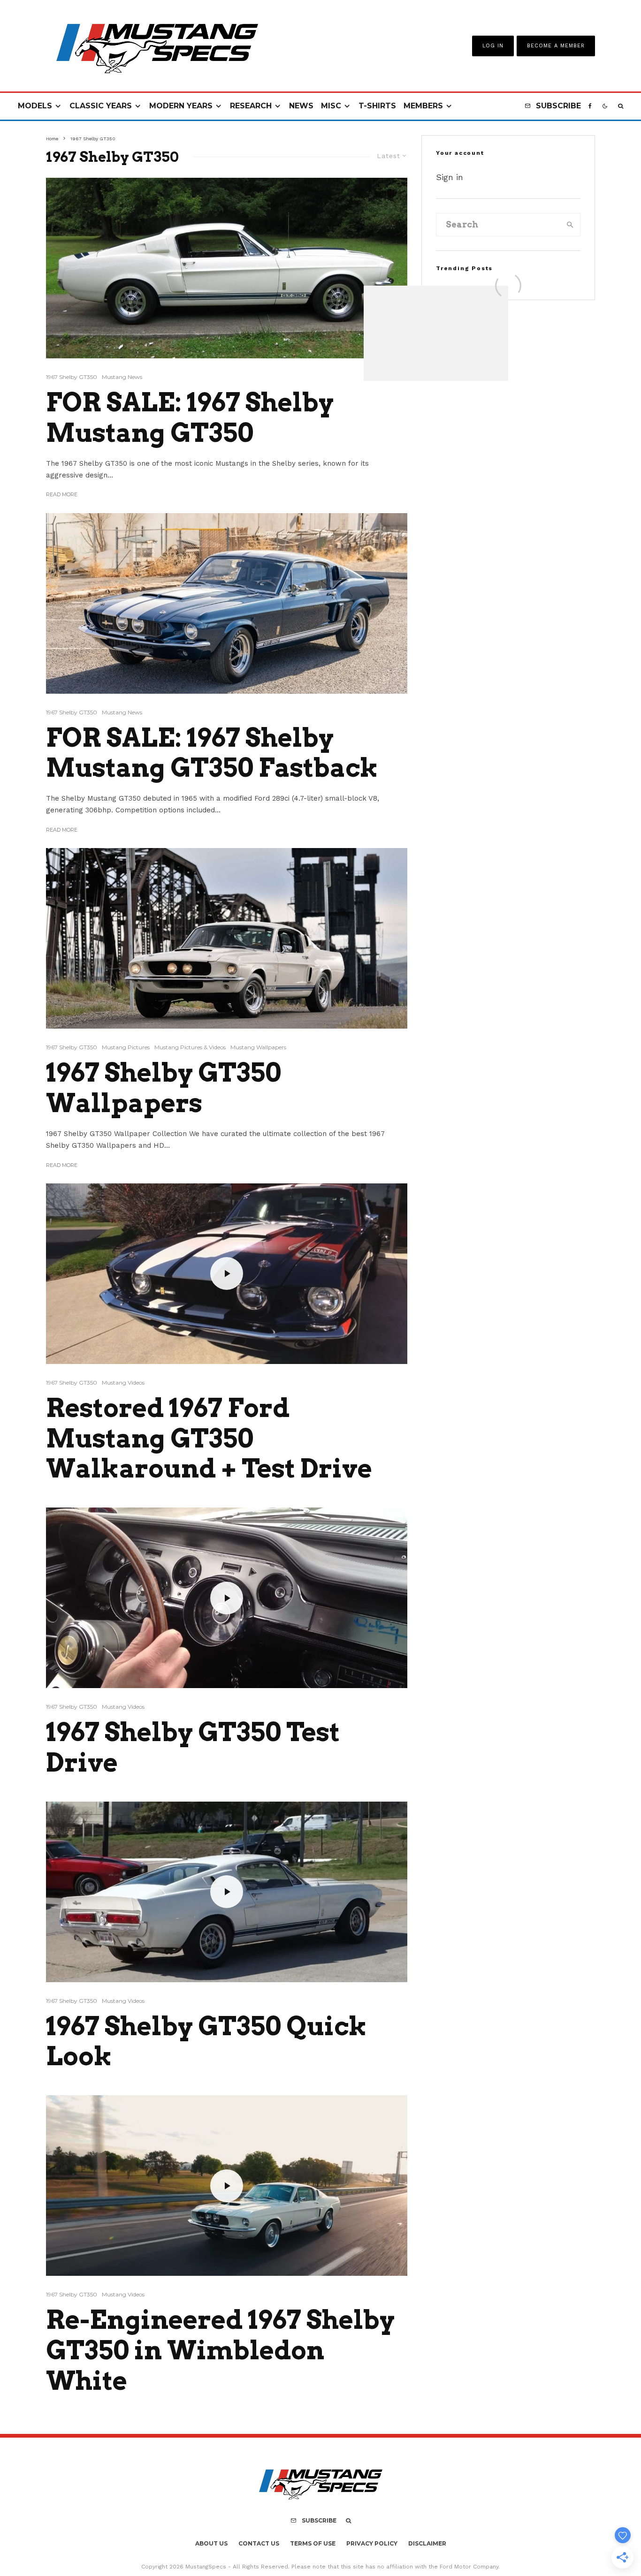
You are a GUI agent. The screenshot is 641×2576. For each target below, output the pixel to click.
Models (35, 106)
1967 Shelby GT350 (72, 377)
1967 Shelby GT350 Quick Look (206, 2042)
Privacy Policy (372, 2543)
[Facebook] (590, 106)
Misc (331, 106)
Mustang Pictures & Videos (190, 1047)
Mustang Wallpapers (258, 1047)
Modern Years (181, 106)
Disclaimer (427, 2543)
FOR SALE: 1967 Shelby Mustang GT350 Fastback (212, 753)
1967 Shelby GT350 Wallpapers (164, 1088)
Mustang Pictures (126, 1047)
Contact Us (259, 2543)
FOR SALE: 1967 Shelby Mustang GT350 (190, 418)
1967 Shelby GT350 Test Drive (193, 1747)
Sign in (450, 177)
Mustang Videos (123, 1383)
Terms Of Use (313, 2543)
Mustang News (122, 377)
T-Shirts (377, 106)
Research (251, 106)
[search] (570, 225)
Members (423, 106)
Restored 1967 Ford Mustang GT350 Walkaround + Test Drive (209, 1439)
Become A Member (556, 46)
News (301, 106)
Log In (493, 46)
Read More (62, 494)
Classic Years (101, 106)
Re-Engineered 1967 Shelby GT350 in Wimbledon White (220, 2350)
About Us (211, 2543)
